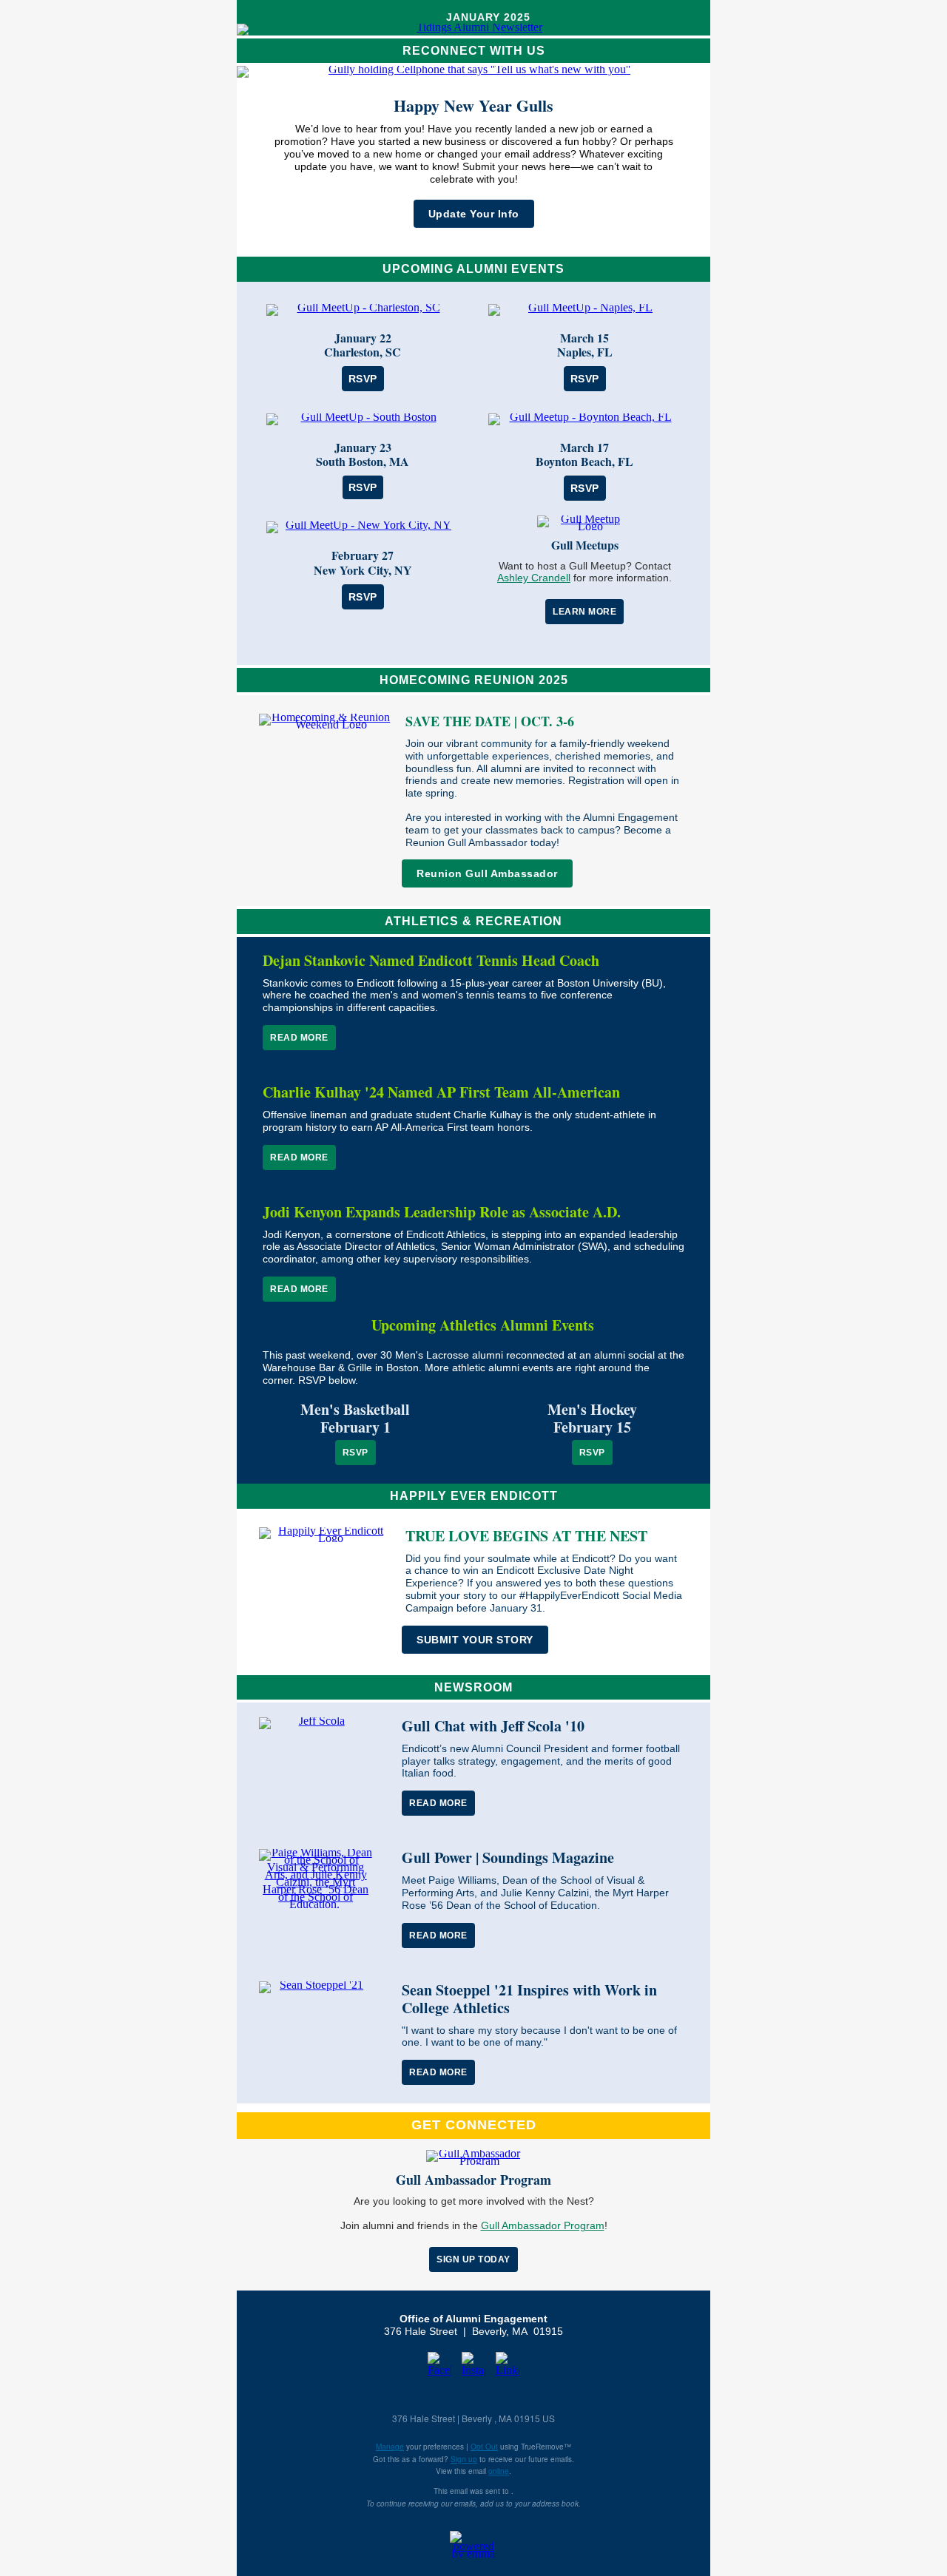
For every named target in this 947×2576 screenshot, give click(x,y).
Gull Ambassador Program (543, 2225)
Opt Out (484, 2447)
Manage (390, 2447)
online (499, 2471)
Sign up (464, 2459)
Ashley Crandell (534, 578)
